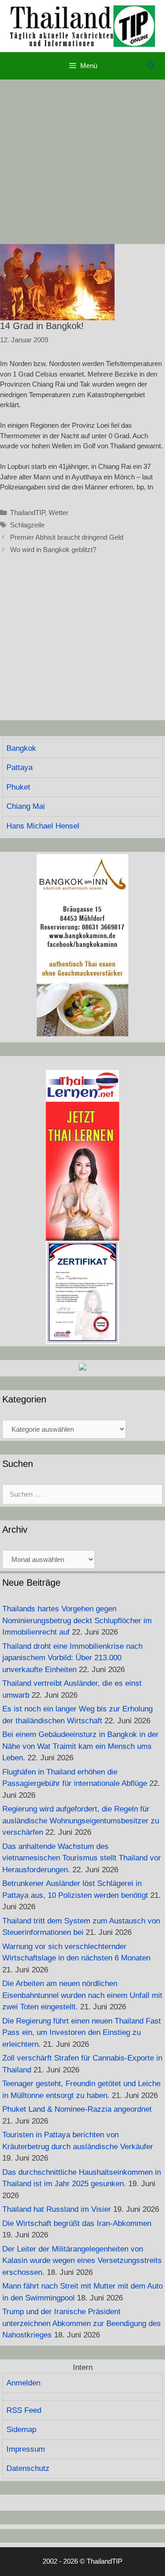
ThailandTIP (27, 513)
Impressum (26, 2449)
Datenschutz (28, 2468)
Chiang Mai (26, 806)
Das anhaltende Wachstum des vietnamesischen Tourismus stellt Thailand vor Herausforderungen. (82, 1858)
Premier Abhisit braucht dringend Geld (67, 537)
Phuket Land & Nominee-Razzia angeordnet (77, 2109)
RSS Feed (24, 2410)
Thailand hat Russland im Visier (57, 2209)
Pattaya (19, 767)
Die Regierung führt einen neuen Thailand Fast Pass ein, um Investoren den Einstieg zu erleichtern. (82, 2033)
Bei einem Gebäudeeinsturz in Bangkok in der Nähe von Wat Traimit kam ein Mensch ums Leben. (80, 1746)
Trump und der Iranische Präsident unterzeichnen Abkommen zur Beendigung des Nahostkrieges (82, 2323)
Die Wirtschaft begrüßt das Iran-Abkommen (77, 2223)
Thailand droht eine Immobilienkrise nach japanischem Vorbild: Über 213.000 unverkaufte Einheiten (72, 1658)
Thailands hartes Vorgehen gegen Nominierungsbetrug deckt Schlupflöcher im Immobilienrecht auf (77, 1620)
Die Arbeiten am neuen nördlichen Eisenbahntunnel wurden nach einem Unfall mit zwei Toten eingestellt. (82, 1995)
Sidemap (21, 2430)
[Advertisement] (82, 162)
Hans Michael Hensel (43, 826)
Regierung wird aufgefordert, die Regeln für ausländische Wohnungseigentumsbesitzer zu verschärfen (81, 1821)
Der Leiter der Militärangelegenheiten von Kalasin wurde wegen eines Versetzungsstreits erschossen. (82, 2261)
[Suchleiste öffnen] (151, 66)
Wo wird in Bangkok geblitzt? (53, 550)
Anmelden (23, 2383)
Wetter (58, 513)
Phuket (18, 787)
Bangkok (21, 748)
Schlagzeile (27, 525)
